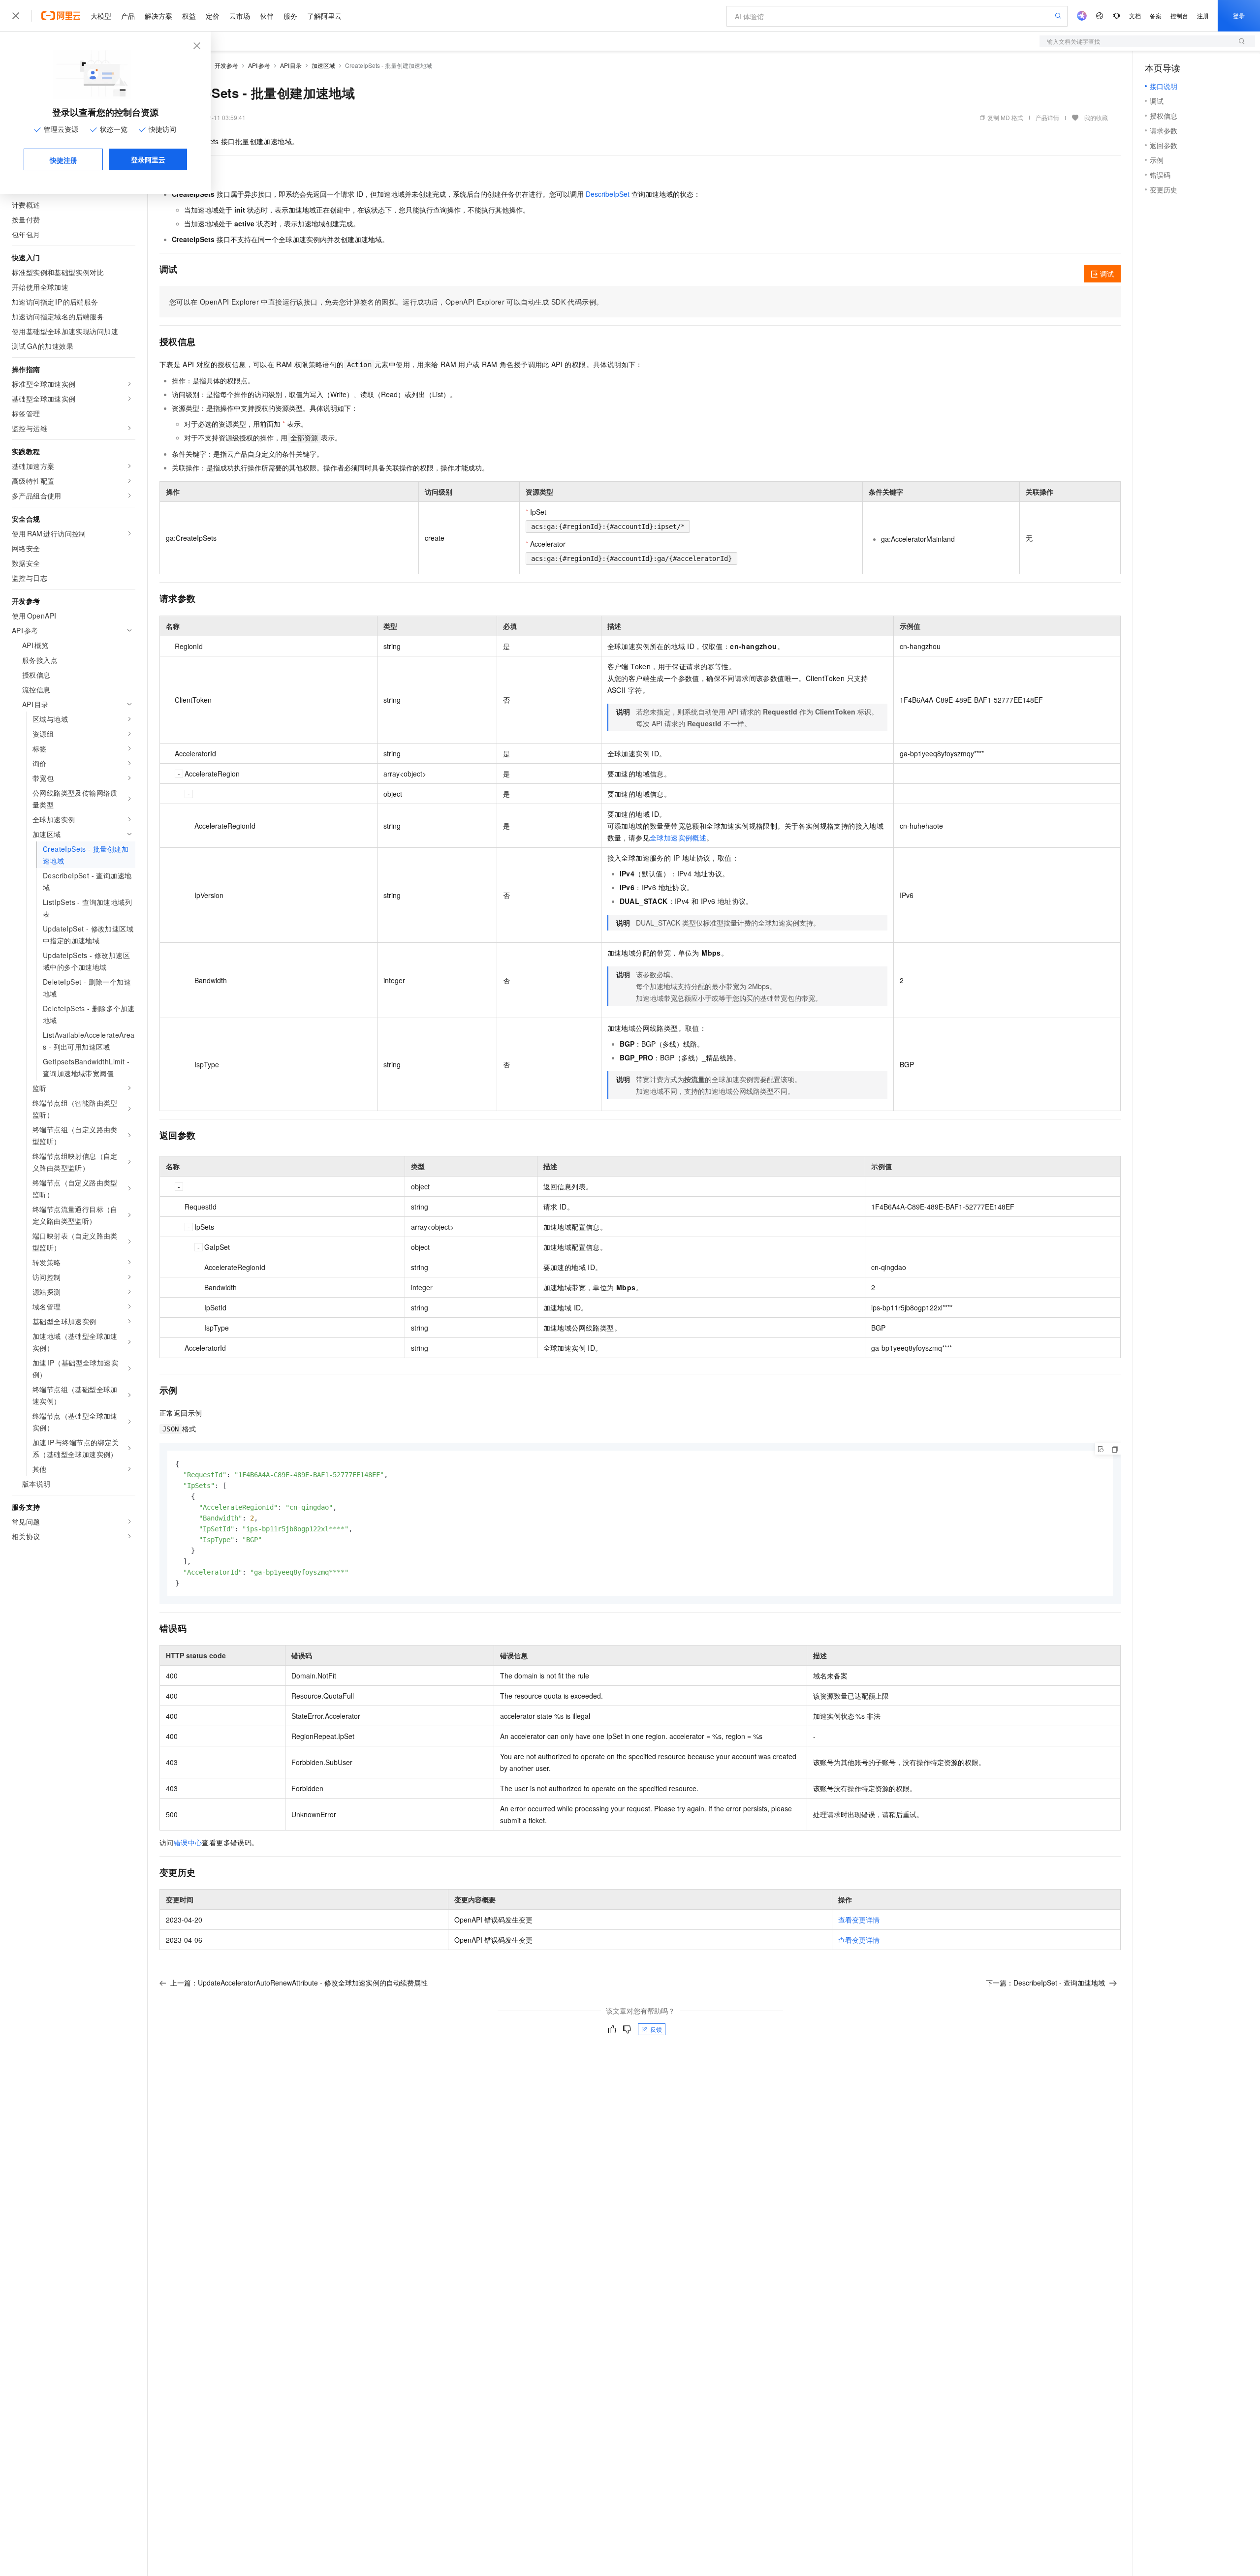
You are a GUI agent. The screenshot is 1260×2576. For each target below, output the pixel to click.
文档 (1135, 16)
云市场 (240, 16)
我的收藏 (1096, 117)
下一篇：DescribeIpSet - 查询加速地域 (1045, 1983)
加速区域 (323, 65)
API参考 (259, 65)
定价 (213, 16)
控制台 (1179, 16)
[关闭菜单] (16, 16)
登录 (1239, 16)
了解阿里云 (324, 16)
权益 (189, 16)
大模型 (101, 16)
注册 (1203, 16)
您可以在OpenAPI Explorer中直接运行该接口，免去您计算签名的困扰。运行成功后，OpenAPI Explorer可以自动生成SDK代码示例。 (386, 302)
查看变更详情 (859, 1920)
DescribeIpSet (608, 194)
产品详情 (1047, 117)
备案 (1156, 16)
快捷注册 (63, 160)
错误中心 (188, 1842)
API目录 (291, 65)
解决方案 (158, 16)
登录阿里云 (148, 159)
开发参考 (226, 65)
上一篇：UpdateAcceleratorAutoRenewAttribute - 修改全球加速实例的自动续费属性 (299, 1983)
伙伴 (267, 16)
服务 (290, 16)
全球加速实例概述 (678, 838)
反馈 (656, 2029)
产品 (128, 16)
